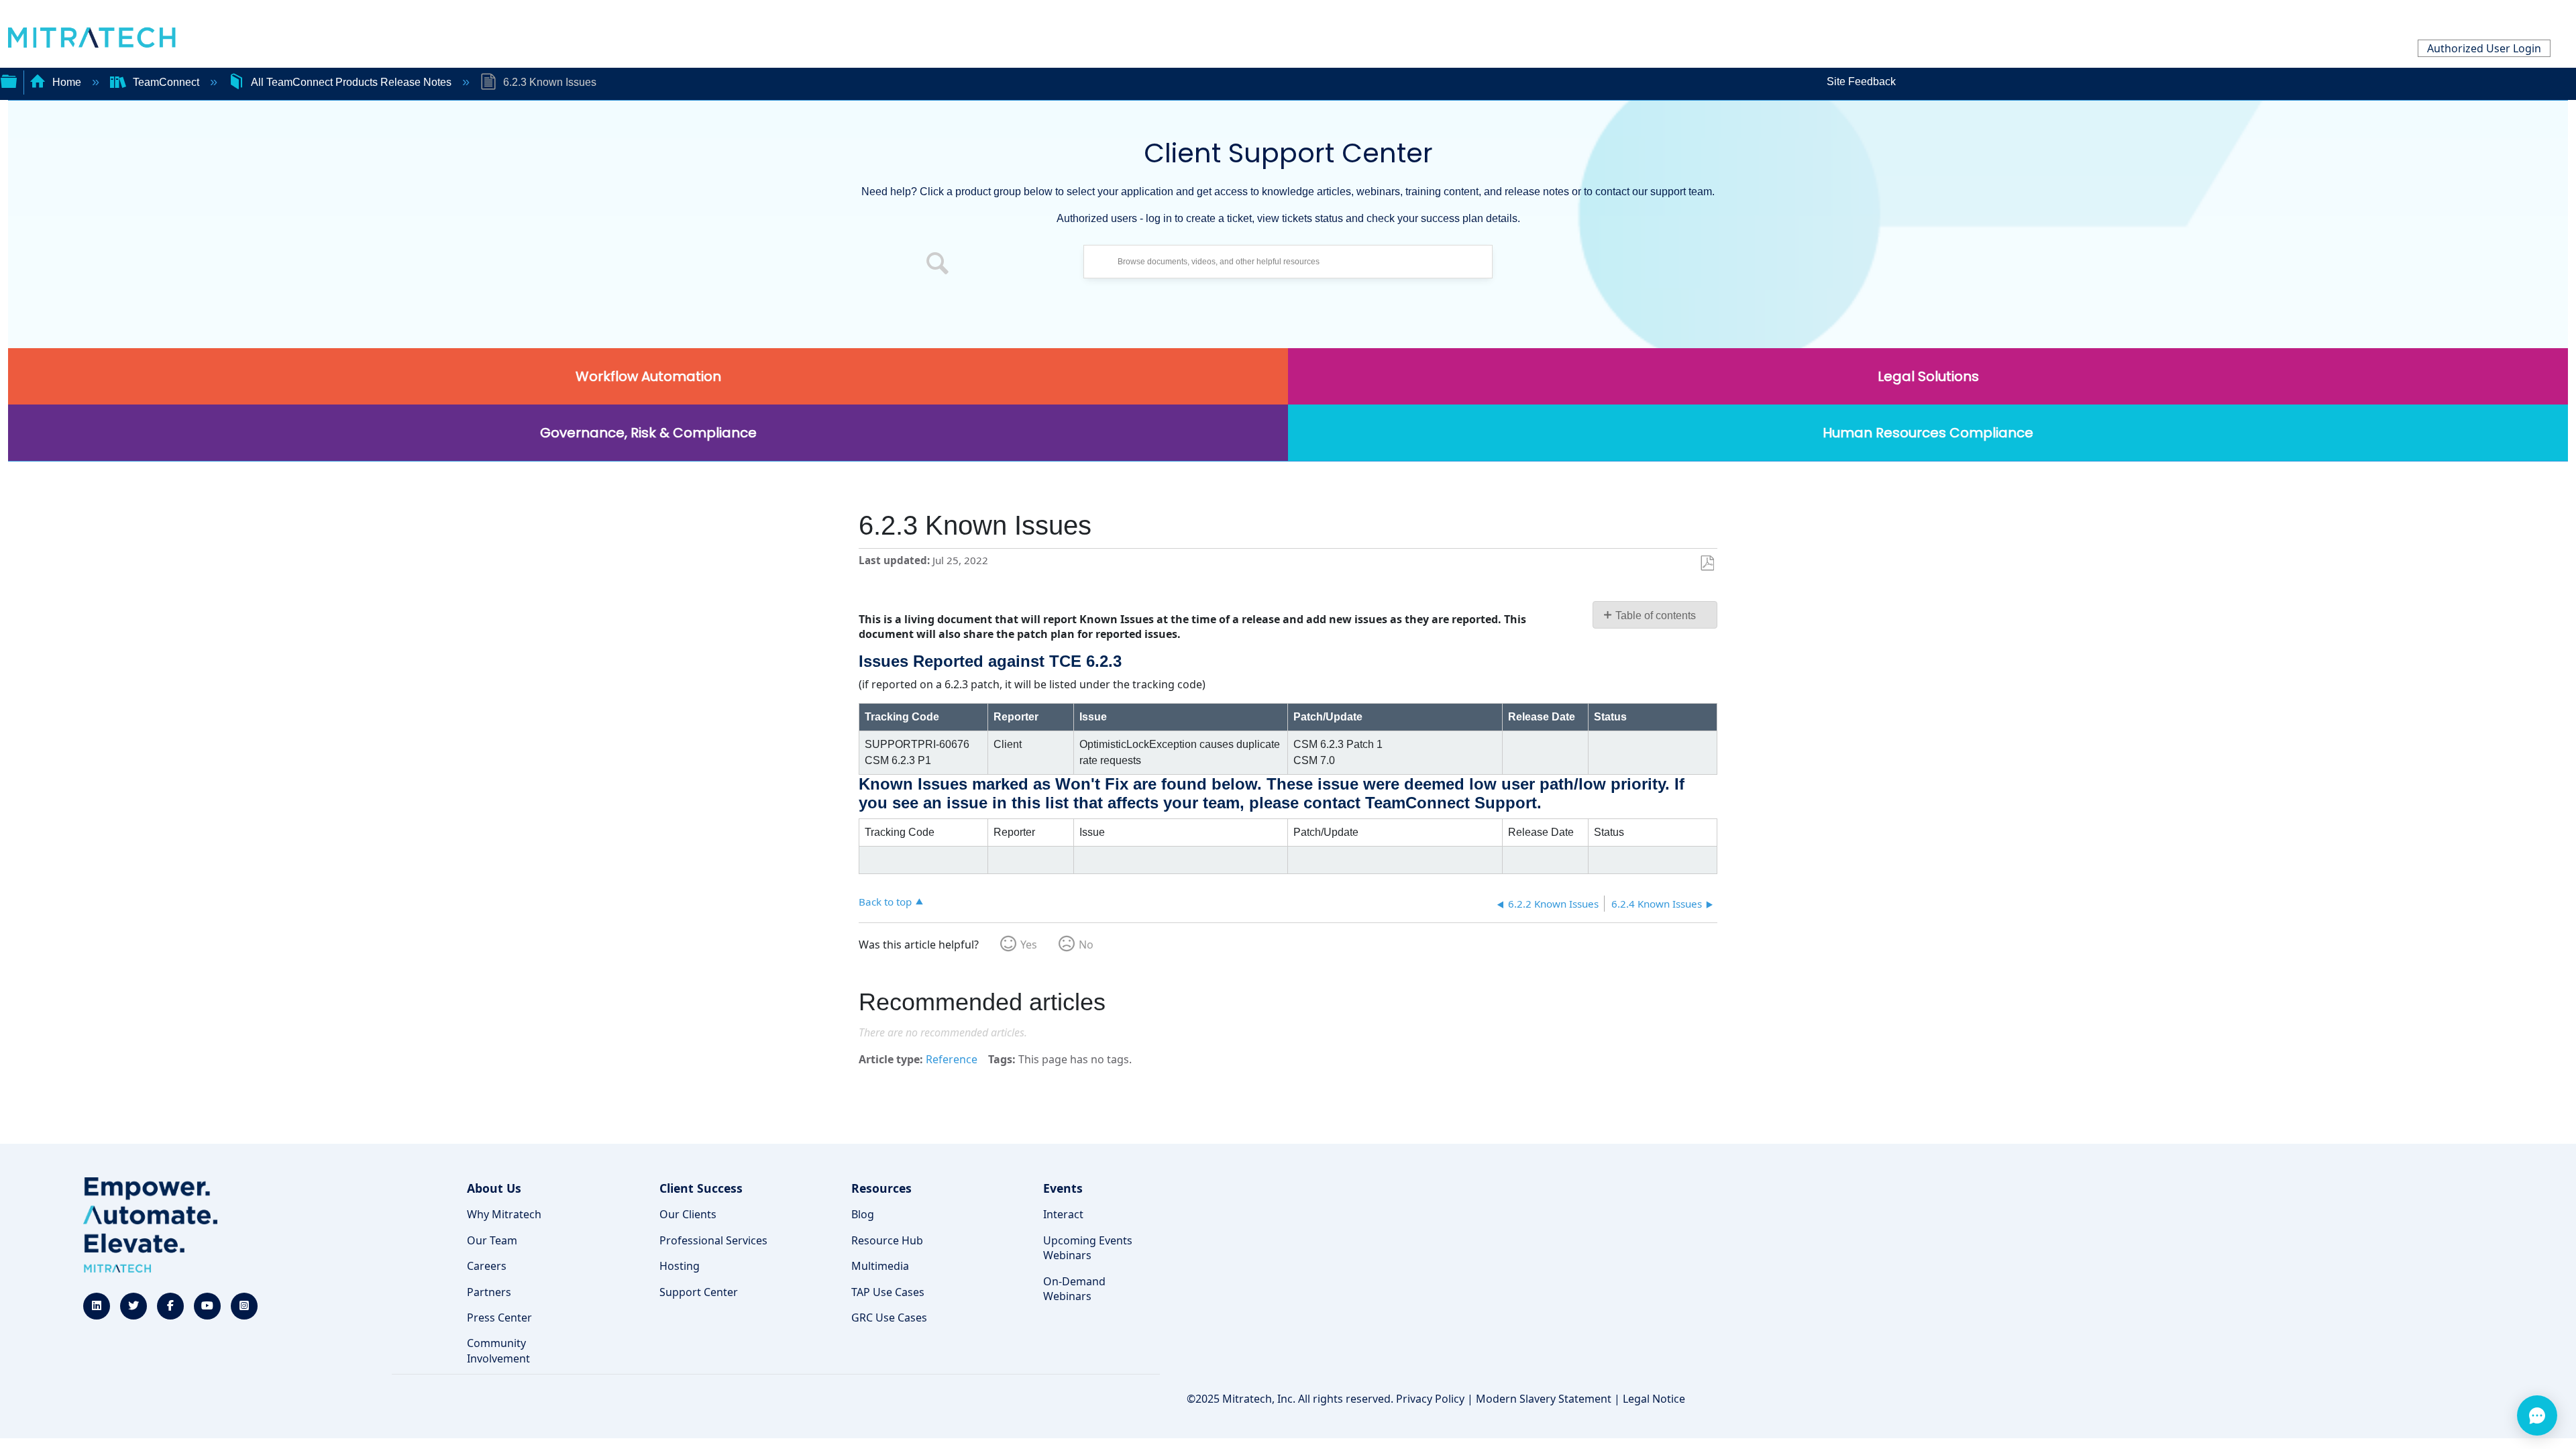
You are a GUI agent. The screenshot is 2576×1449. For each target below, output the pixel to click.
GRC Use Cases (889, 1318)
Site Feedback (1861, 82)
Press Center (499, 1318)
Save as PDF (1707, 563)
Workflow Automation (648, 376)
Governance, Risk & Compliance (648, 433)
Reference (952, 1059)
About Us (494, 1188)
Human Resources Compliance (1928, 433)
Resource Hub (887, 1240)
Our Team (492, 1240)
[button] (938, 265)
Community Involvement (498, 1350)
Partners (489, 1292)
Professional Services (713, 1240)
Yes (1029, 945)
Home (67, 82)
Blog (863, 1214)
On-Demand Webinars (1074, 1289)
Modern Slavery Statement (1544, 1399)
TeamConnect (166, 82)
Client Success (701, 1188)
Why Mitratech (504, 1214)
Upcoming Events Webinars (1088, 1248)
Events (1063, 1188)
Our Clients (688, 1214)
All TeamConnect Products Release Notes (351, 82)
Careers (487, 1266)
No (1086, 945)
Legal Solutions (1928, 376)
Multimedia (880, 1266)
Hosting (680, 1266)
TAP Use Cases (888, 1292)
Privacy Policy (1430, 1399)
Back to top (885, 901)
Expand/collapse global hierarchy (9, 80)
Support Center (699, 1292)
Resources (881, 1188)
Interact (1063, 1214)
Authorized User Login (2484, 48)
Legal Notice (1654, 1399)
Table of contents (1656, 615)
